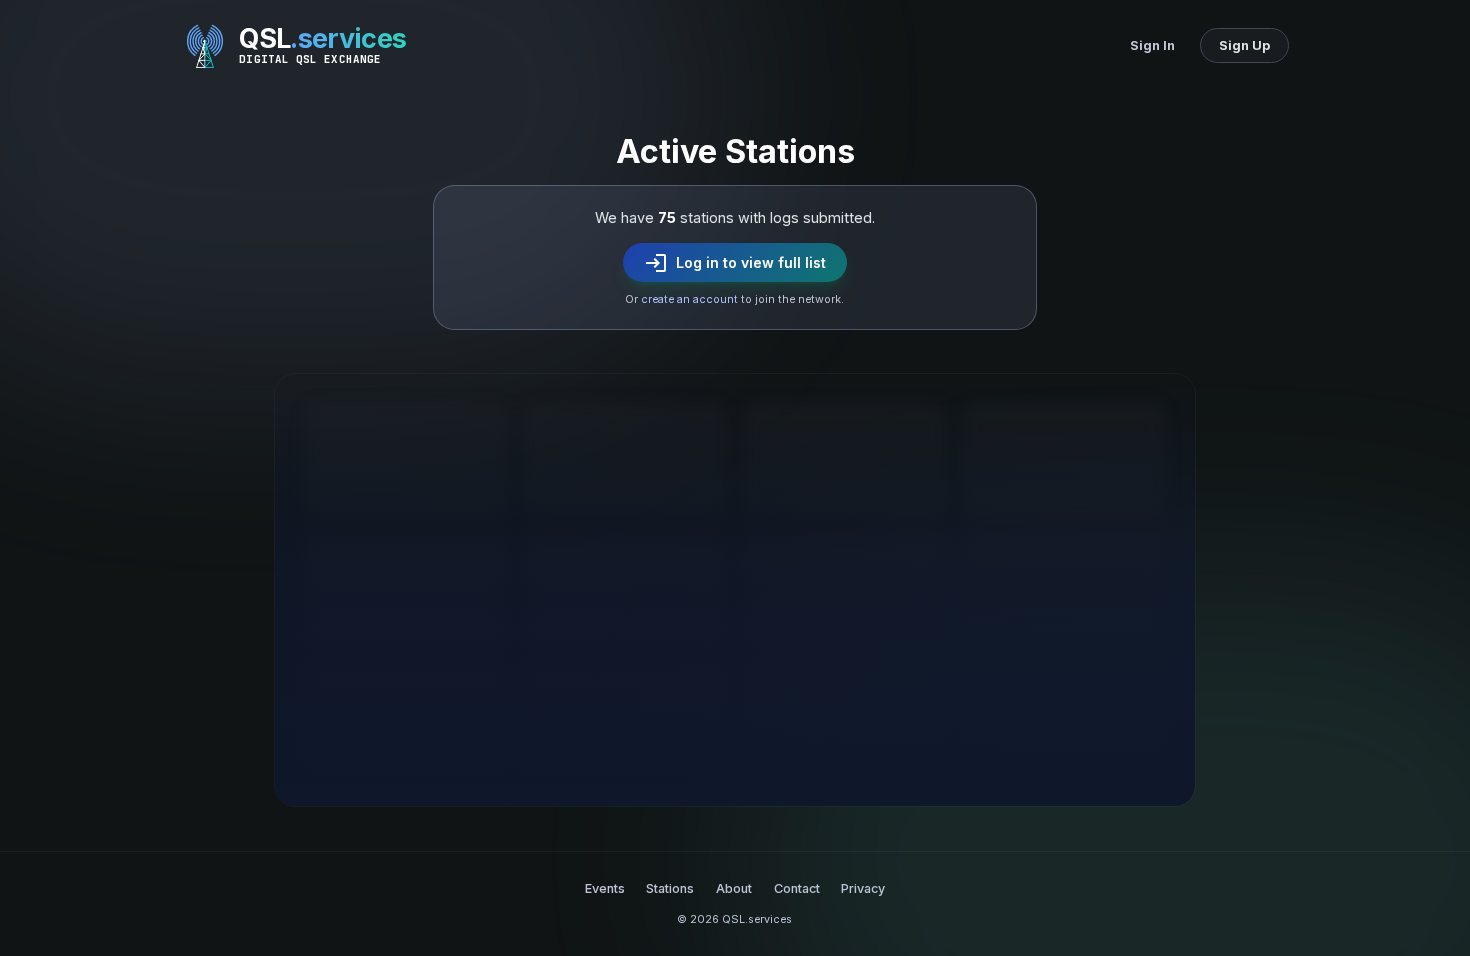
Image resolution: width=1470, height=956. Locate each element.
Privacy (863, 888)
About (734, 888)
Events (605, 888)
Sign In (1152, 45)
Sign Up (1244, 45)
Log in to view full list (734, 263)
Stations (670, 888)
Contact (797, 888)
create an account (689, 299)
